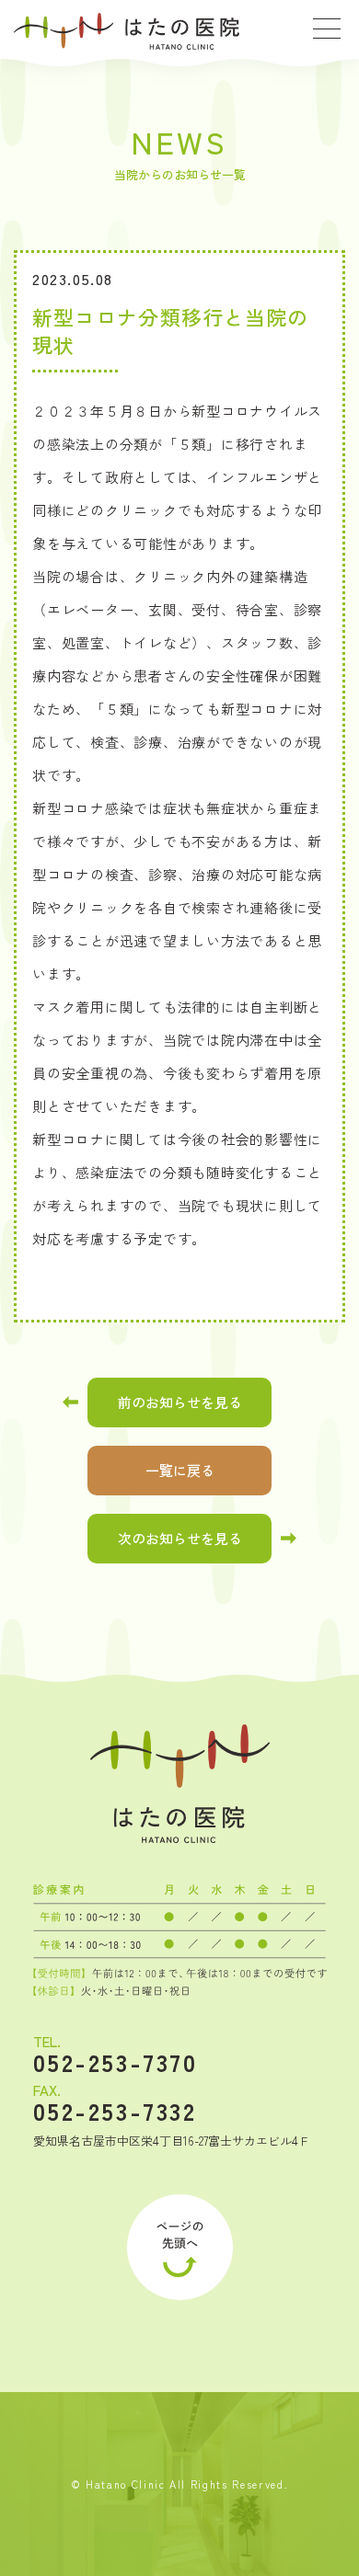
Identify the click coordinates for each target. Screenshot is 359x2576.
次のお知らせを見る (180, 1538)
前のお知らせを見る (180, 1402)
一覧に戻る (180, 1470)
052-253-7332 (115, 2111)
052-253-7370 (116, 2062)
